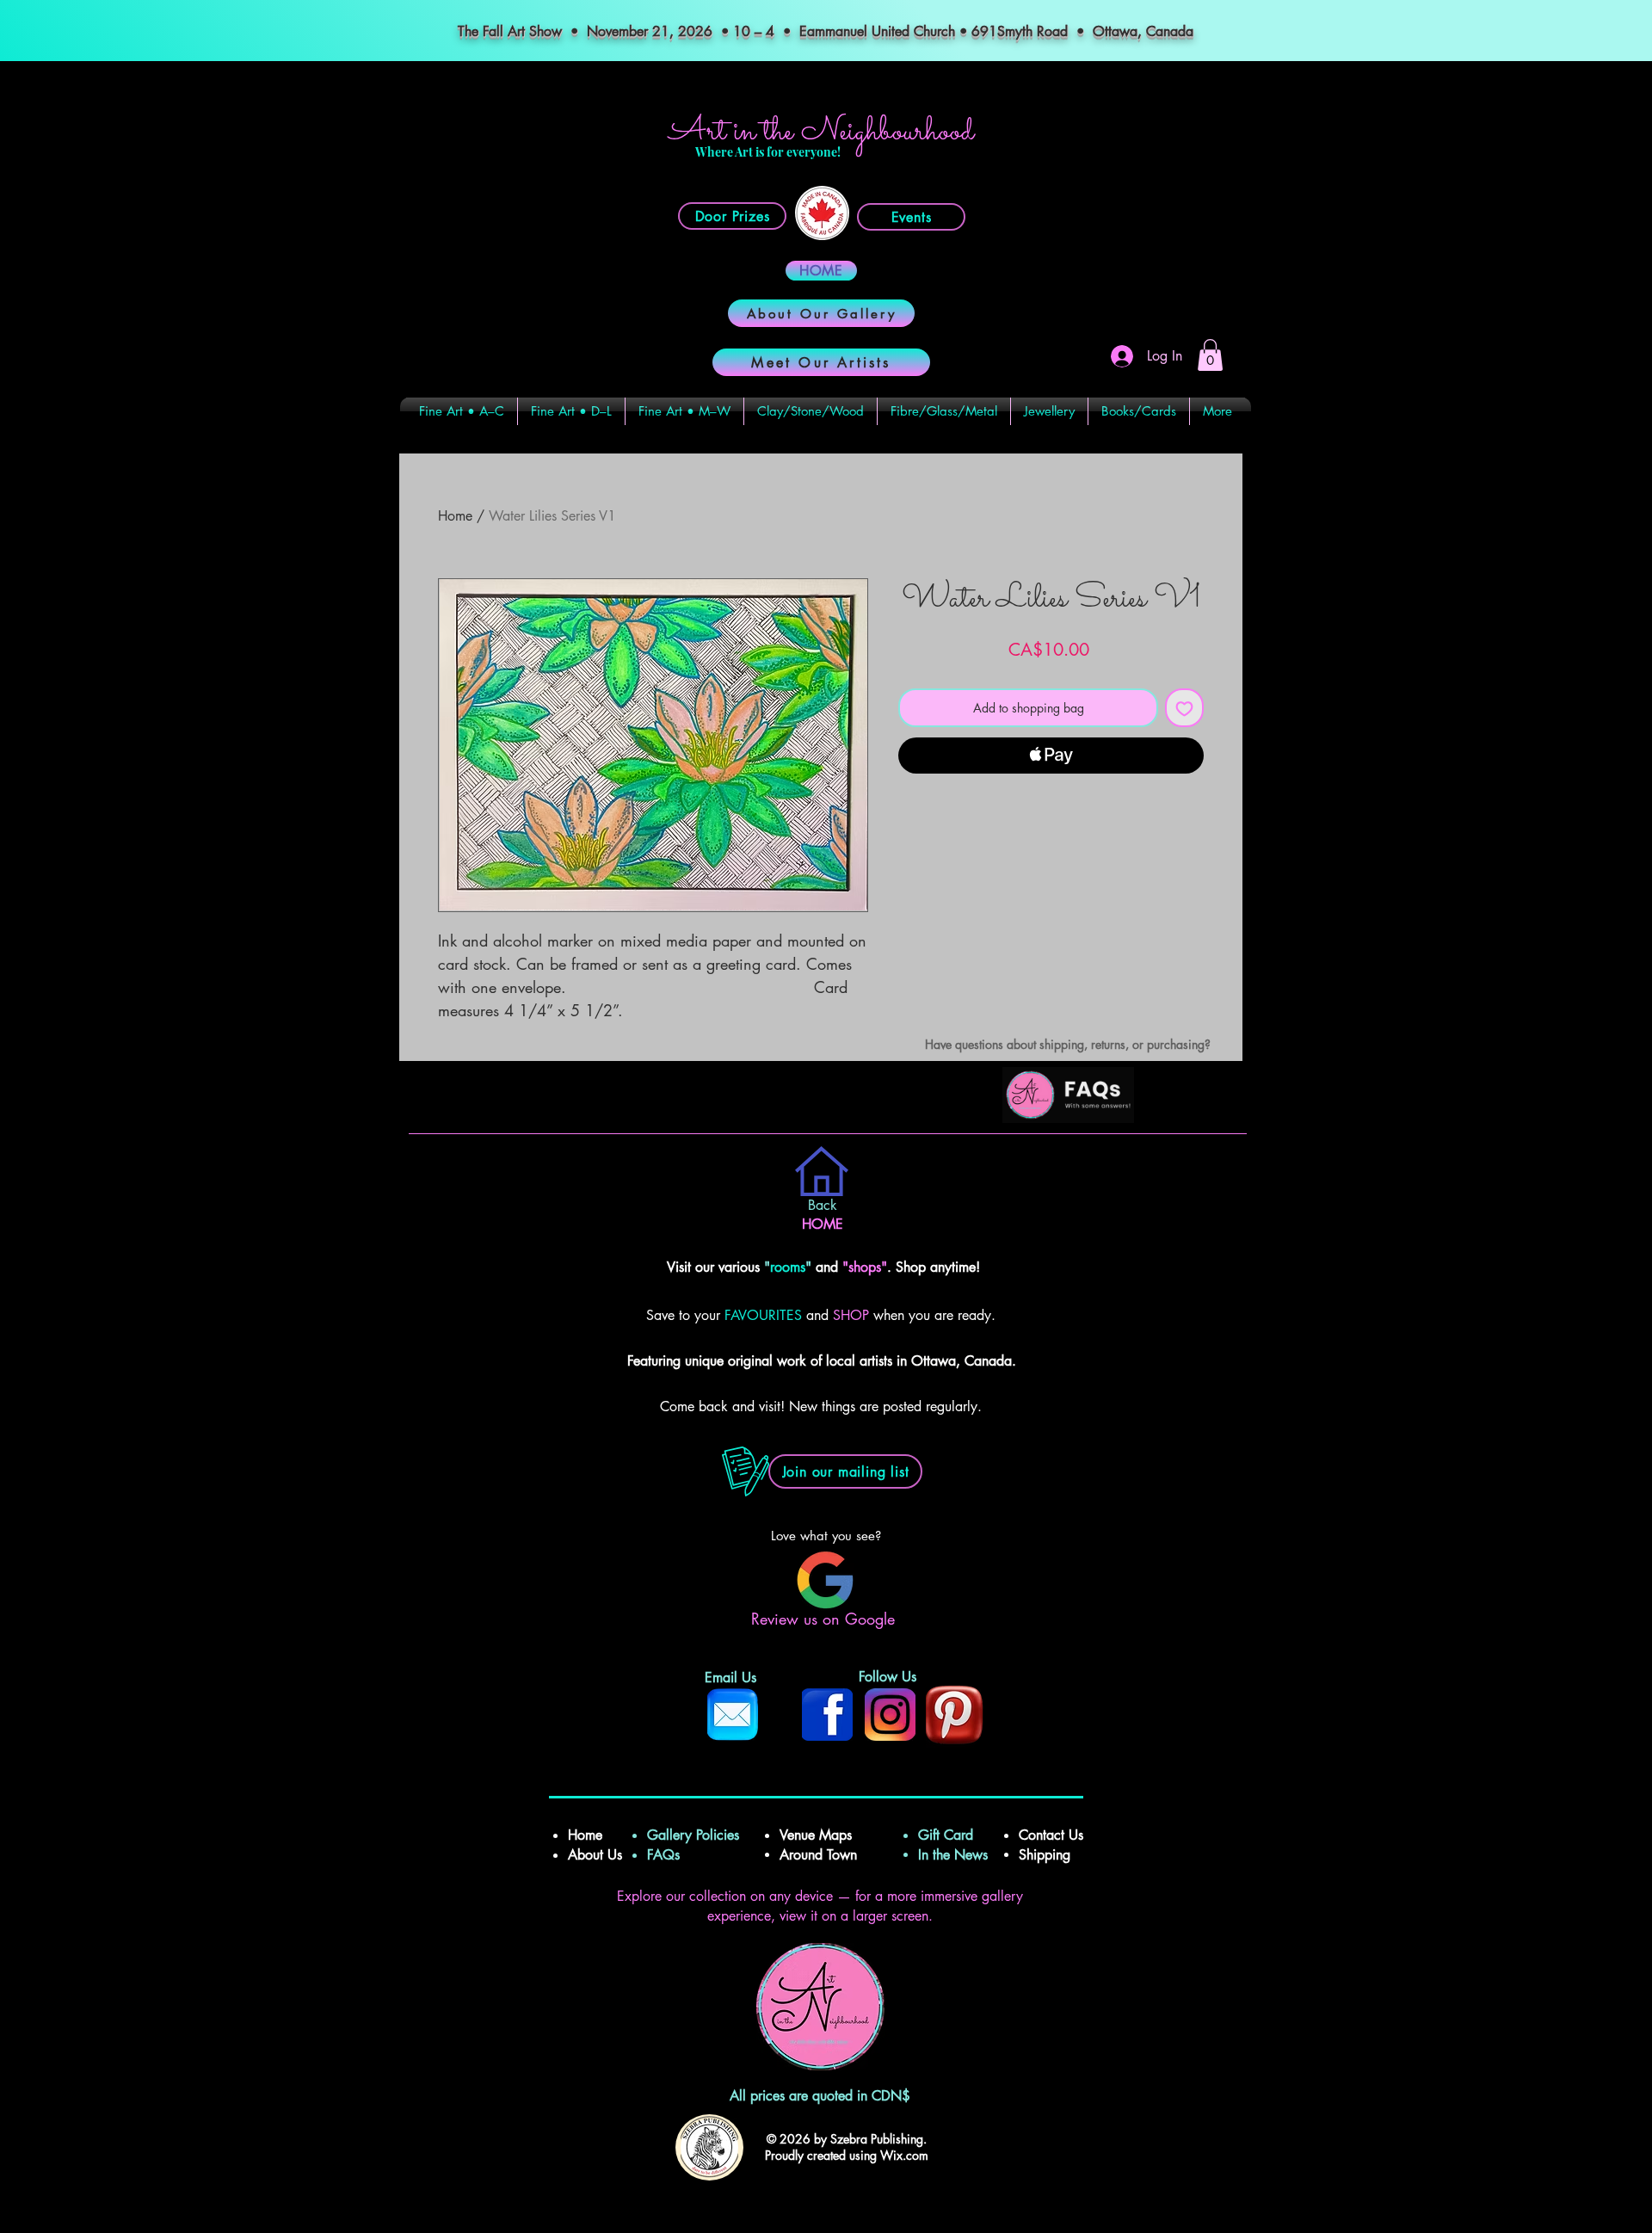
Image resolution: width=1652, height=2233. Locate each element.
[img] (1068, 1120)
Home (455, 516)
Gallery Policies (693, 1835)
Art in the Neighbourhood (821, 132)
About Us (595, 1855)
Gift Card (946, 1835)
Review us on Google (826, 1619)
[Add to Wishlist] (1184, 708)
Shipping (1047, 1855)
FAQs (670, 1855)
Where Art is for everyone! (768, 152)
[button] (1210, 355)
